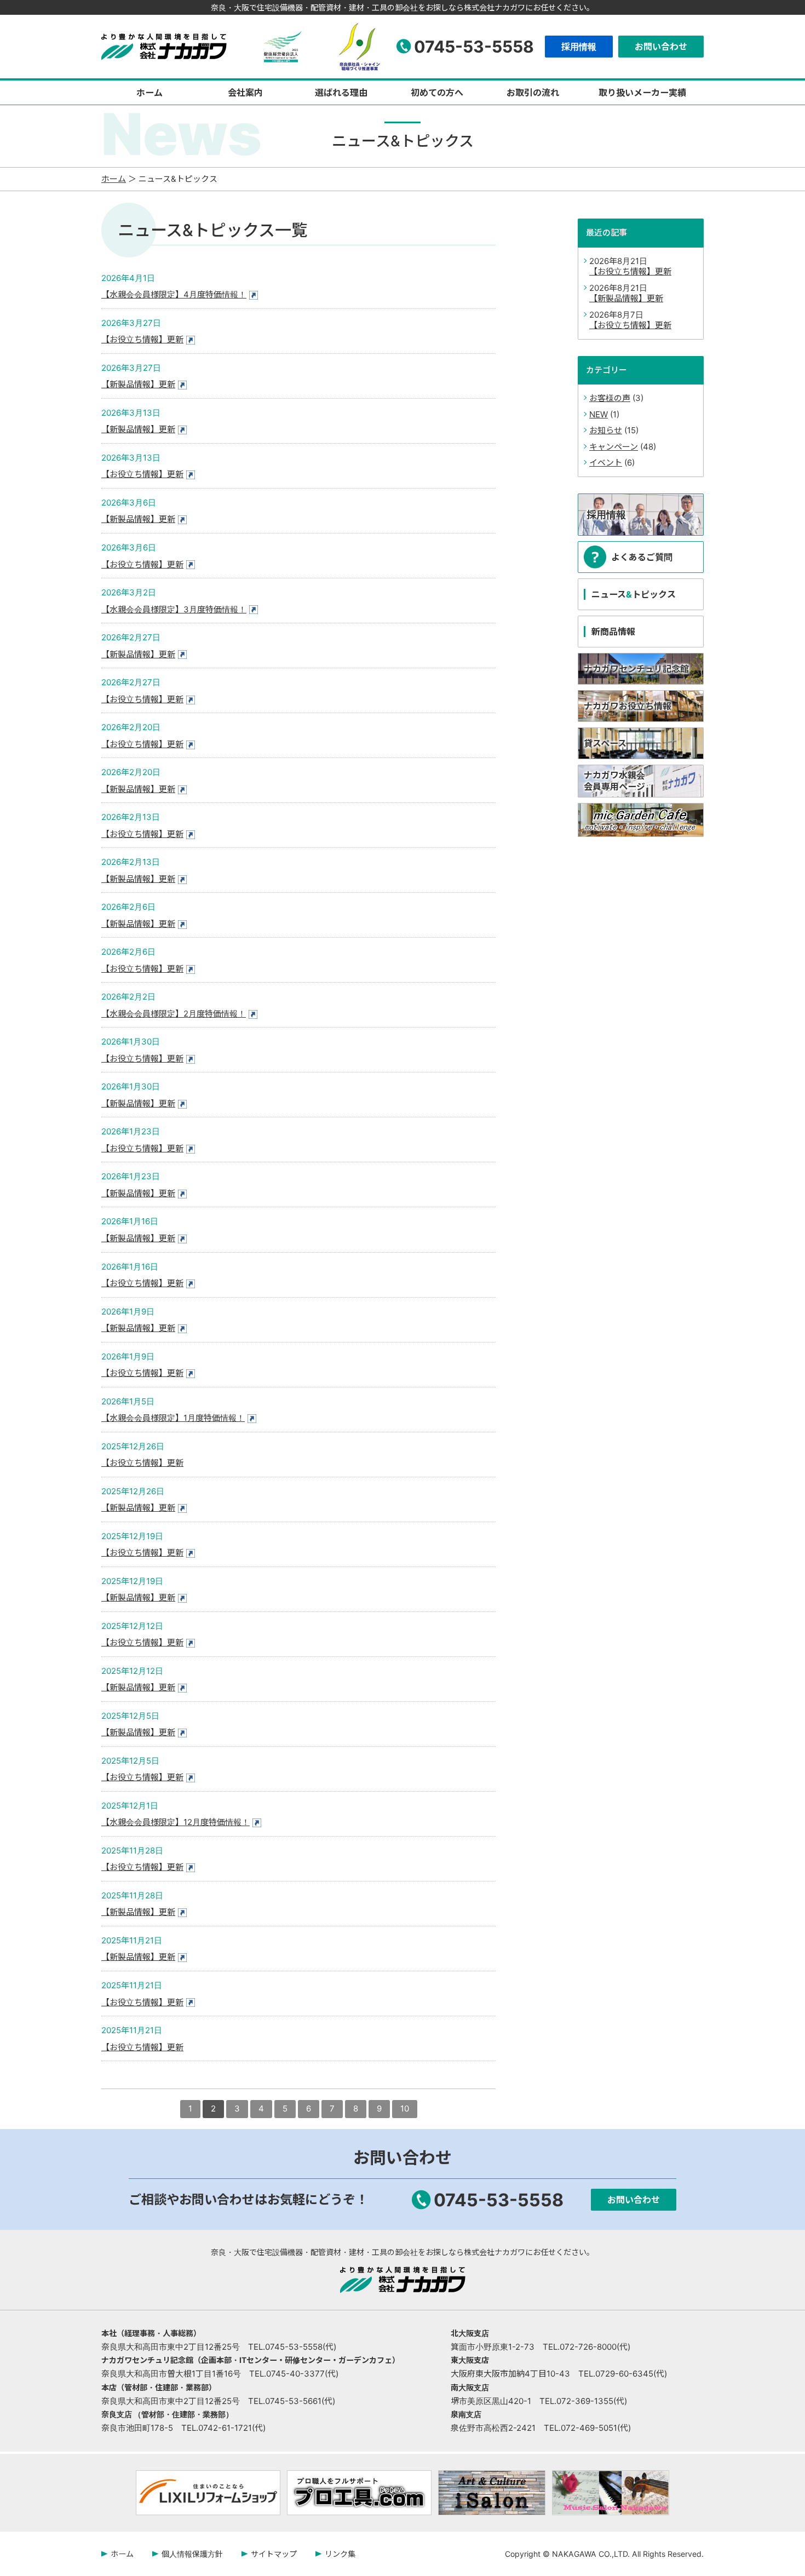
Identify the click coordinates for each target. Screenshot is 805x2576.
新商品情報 (613, 632)
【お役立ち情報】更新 (142, 339)
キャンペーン (614, 447)
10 (405, 2109)
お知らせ (606, 430)
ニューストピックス (634, 594)
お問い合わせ (661, 47)
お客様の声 (610, 398)
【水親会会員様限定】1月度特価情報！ (173, 1418)
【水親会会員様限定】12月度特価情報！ (176, 1822)
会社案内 (245, 93)
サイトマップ (274, 2554)
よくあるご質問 (642, 557)
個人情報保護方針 (192, 2554)
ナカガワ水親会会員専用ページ (614, 781)
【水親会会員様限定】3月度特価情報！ (174, 609)
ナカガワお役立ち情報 (628, 706)
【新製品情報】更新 (138, 384)
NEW (599, 414)
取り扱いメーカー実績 (642, 93)
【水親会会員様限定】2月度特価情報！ (174, 1014)
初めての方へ (437, 93)
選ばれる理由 (341, 93)
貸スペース (605, 743)
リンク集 (340, 2554)
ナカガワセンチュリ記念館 (636, 669)
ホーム (150, 93)
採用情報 (579, 47)
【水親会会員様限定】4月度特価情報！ (174, 294)
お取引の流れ (533, 93)
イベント (606, 463)
